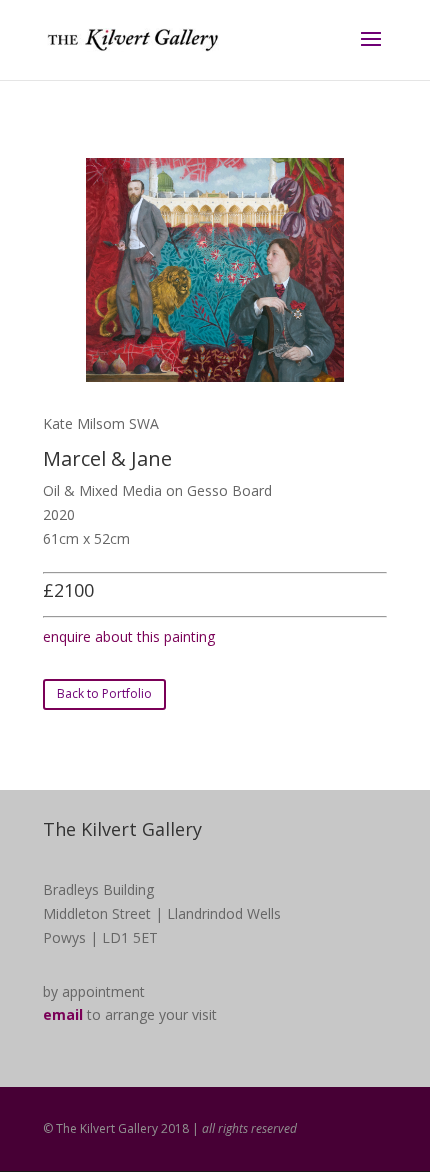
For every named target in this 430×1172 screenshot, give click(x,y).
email (63, 1014)
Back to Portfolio (104, 693)
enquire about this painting (129, 636)
